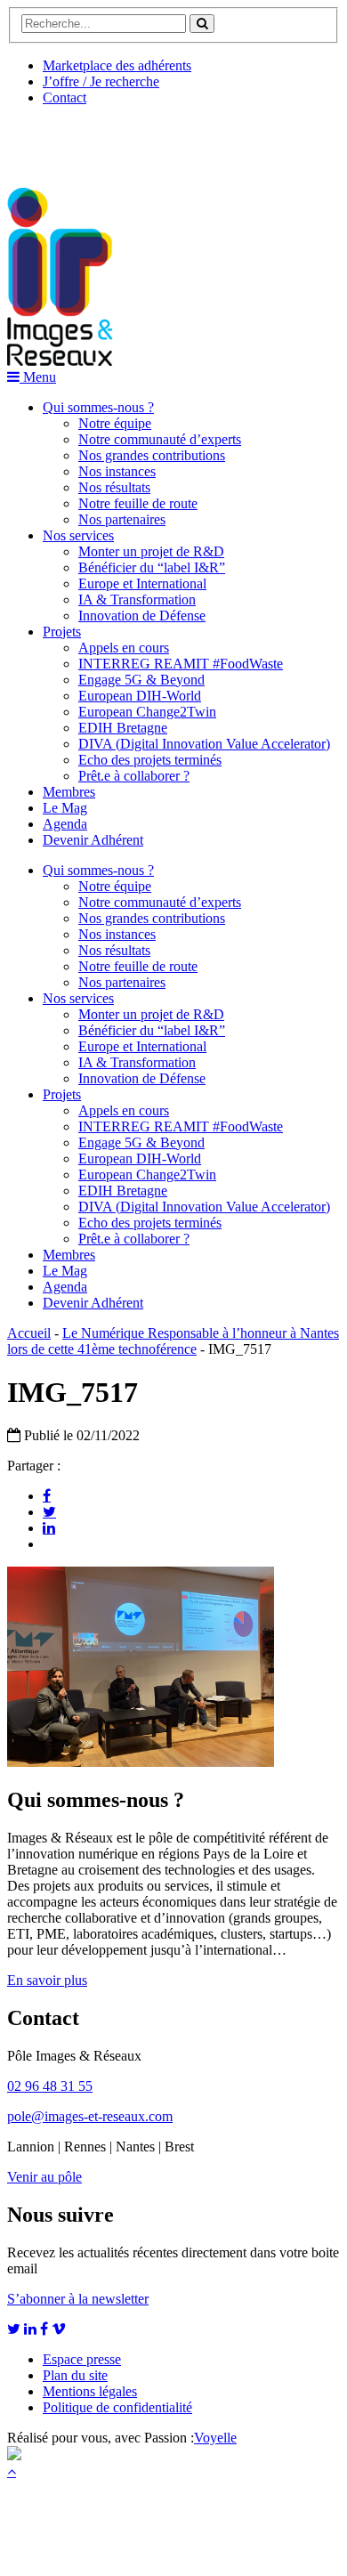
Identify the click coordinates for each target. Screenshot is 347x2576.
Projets (62, 632)
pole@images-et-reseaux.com (90, 2116)
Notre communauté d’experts (160, 439)
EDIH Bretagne (123, 728)
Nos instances (117, 471)
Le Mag (65, 808)
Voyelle (215, 2438)
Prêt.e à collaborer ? (134, 776)
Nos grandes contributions (152, 455)
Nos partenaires (122, 519)
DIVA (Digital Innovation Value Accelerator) (204, 744)
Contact (65, 97)
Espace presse (82, 2359)
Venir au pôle (44, 2177)
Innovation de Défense (142, 616)
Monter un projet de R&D (151, 551)
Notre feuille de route (138, 503)
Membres (69, 792)
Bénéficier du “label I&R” (152, 567)
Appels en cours (124, 648)
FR (139, 140)
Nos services (78, 535)
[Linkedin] (49, 1527)
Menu (38, 377)
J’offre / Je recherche (101, 81)
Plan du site (75, 2375)
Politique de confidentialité (117, 2407)
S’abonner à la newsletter (78, 2299)
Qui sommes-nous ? (98, 407)
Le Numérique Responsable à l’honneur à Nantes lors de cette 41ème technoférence (173, 1341)
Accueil (29, 1333)
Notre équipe (115, 423)
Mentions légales (90, 2391)
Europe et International (142, 583)
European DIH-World (140, 696)
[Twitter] (49, 1511)
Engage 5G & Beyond (141, 680)
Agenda (65, 824)
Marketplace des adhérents (117, 65)
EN (74, 140)
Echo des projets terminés (150, 760)
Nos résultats (114, 487)
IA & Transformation (137, 599)
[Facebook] (47, 1495)
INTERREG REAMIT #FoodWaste (181, 664)
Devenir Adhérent (93, 840)
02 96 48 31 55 (50, 2086)
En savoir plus (47, 1980)
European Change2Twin (147, 712)
